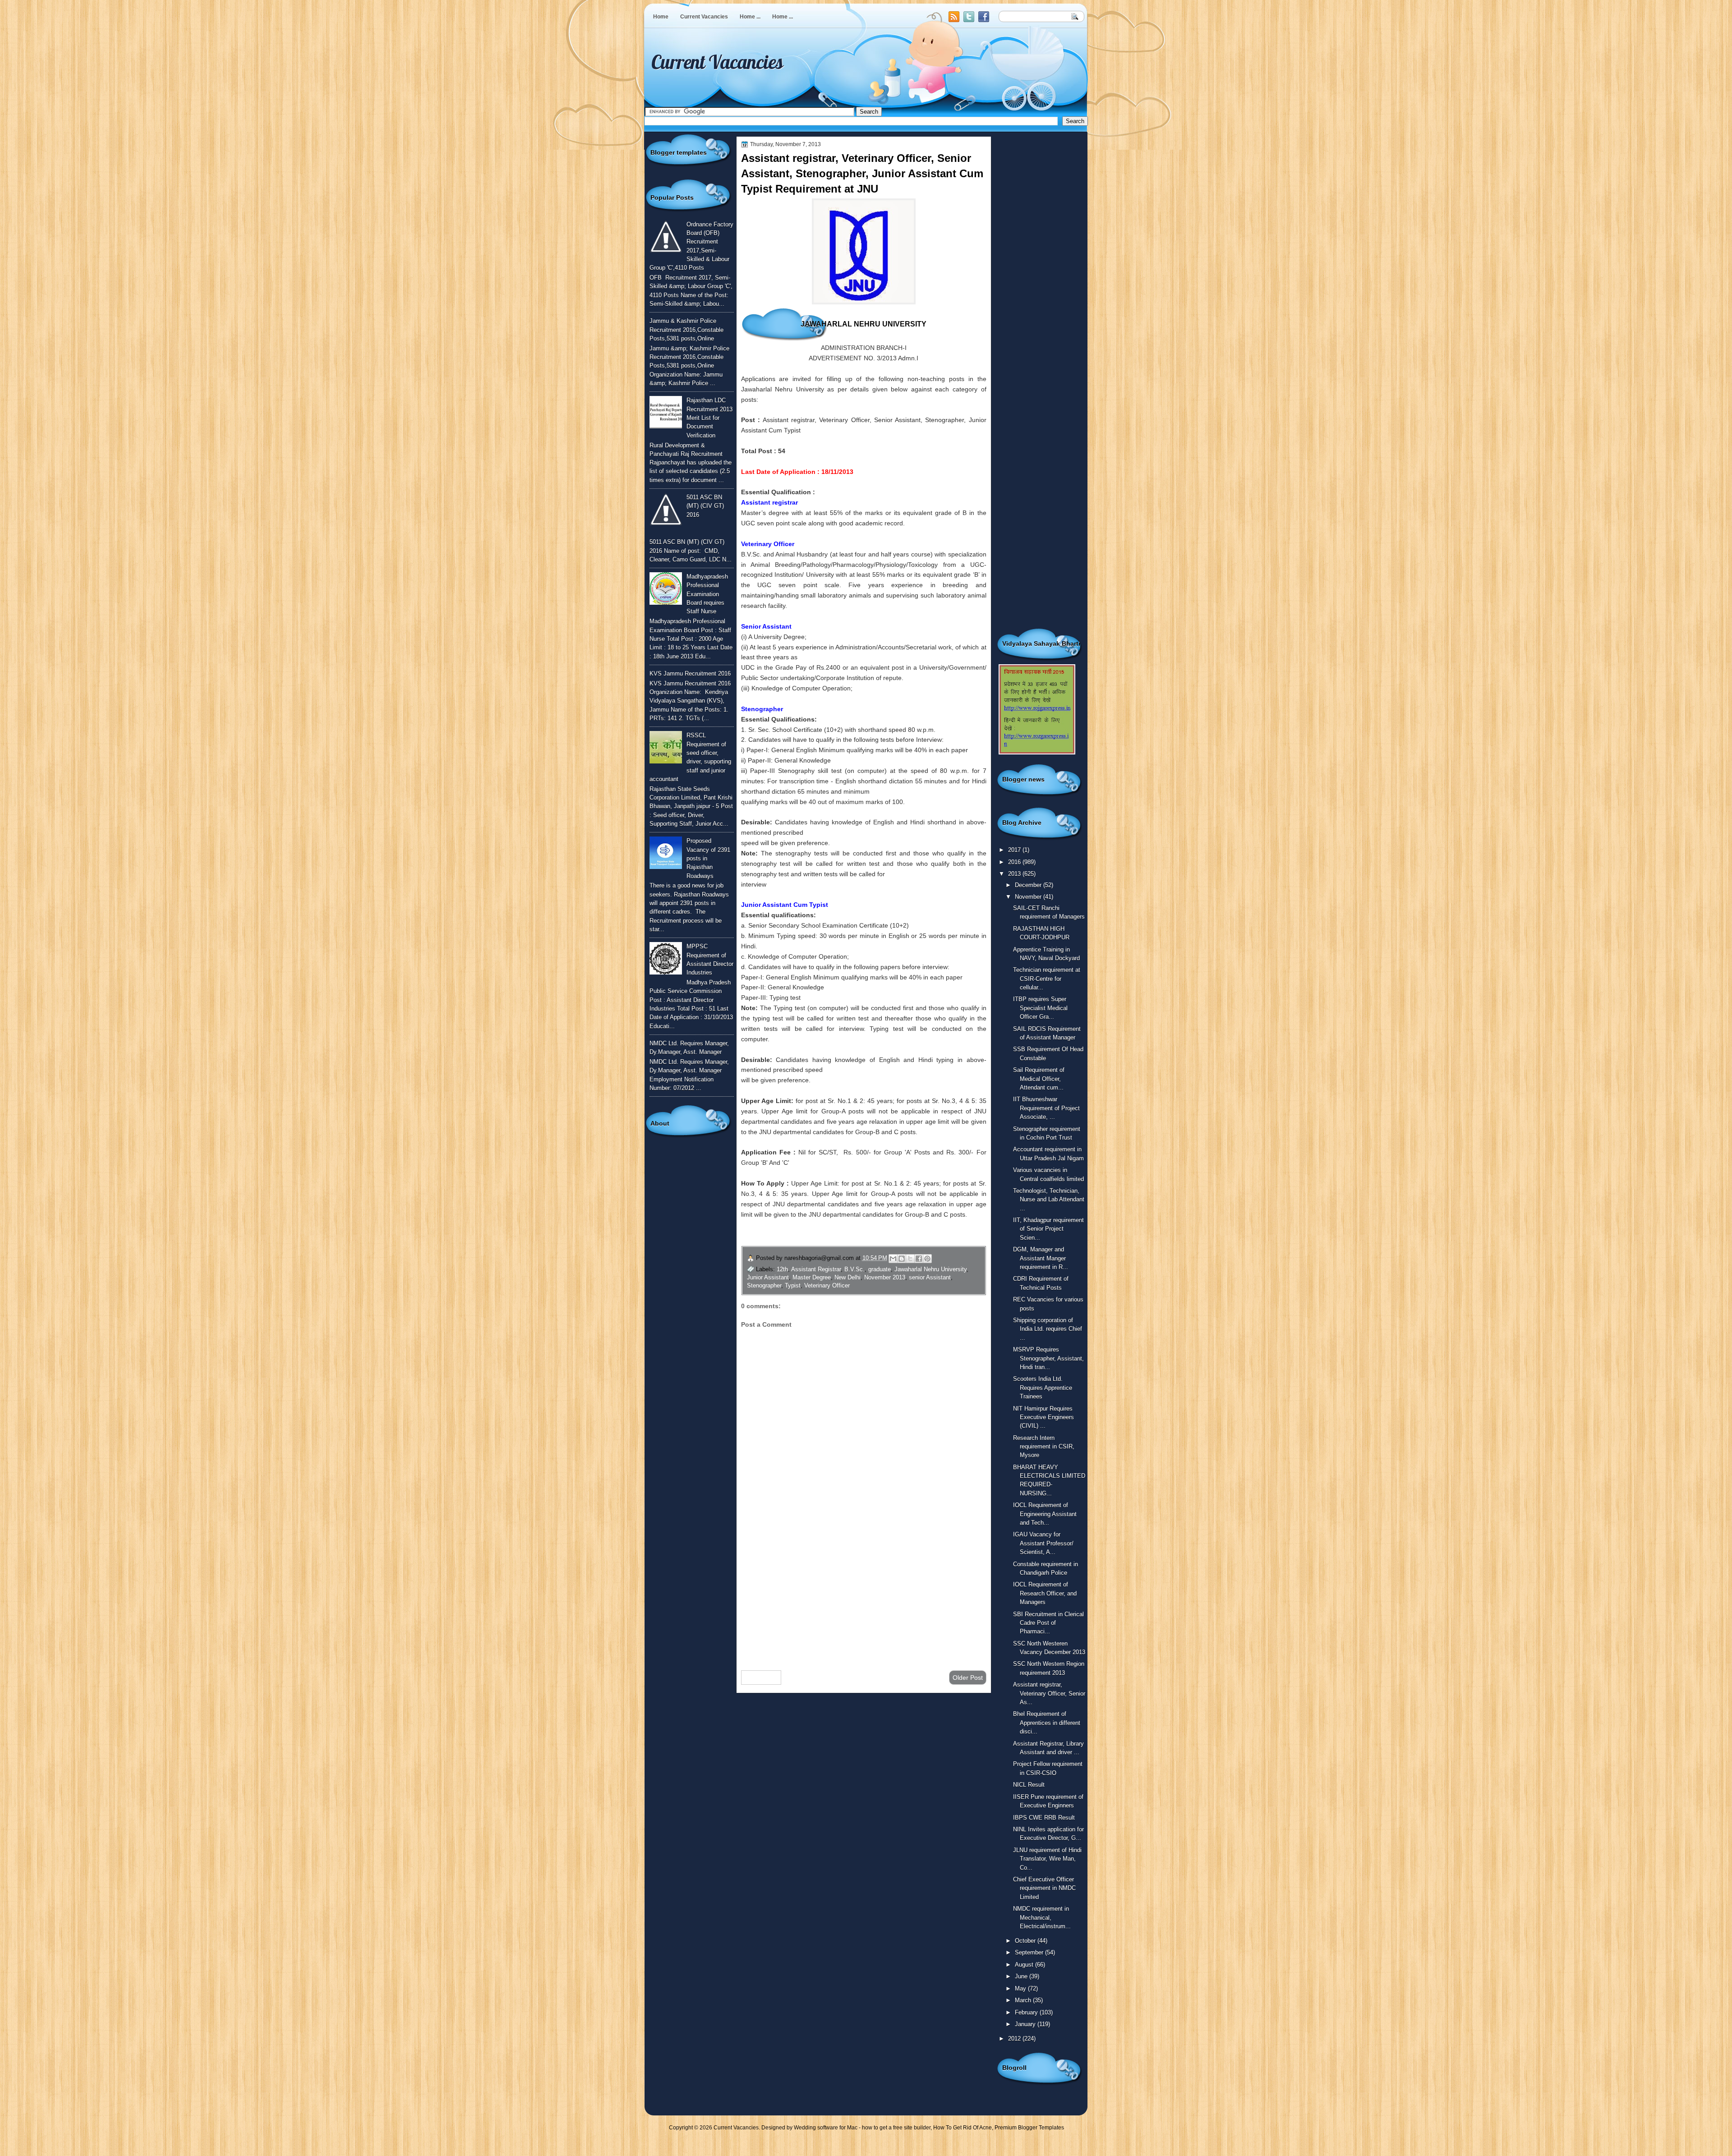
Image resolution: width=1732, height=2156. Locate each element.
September (1030, 1952)
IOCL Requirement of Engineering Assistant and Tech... (1045, 1514)
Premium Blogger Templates (1029, 2128)
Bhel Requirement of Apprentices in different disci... (1047, 1723)
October (1026, 1941)
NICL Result (1029, 1785)
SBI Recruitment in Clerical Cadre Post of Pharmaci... (1048, 1623)
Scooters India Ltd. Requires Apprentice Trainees (1043, 1388)
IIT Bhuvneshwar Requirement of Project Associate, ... (1046, 1108)
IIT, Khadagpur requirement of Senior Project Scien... (1048, 1229)
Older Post (968, 1678)
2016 (1015, 862)
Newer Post (761, 1678)
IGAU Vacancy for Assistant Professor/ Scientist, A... (1043, 1543)
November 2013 (885, 1277)
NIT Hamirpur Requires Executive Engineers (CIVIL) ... (1043, 1417)
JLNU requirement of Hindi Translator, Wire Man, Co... (1047, 1859)
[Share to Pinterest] (927, 1259)
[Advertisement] (864, 1591)
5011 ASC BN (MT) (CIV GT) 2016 (705, 506)
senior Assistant (930, 1277)
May (1021, 1988)
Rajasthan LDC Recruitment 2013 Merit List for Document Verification (709, 418)
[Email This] (893, 1259)
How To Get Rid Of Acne (963, 2128)
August (1025, 1965)
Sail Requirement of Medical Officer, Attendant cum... (1039, 1079)
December (1029, 885)
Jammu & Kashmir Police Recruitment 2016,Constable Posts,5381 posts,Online (686, 330)
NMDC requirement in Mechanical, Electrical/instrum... (1042, 1917)
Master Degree (812, 1277)
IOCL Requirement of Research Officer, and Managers (1045, 1593)
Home (661, 17)
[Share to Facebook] (919, 1259)
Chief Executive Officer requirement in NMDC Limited (1044, 1888)
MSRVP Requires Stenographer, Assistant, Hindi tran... (1048, 1358)
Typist (793, 1285)
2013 (1015, 874)
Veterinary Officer (827, 1285)
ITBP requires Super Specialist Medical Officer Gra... (1040, 1008)
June (1022, 1976)
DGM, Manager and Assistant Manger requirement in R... (1041, 1258)
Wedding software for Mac (826, 2128)
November (1029, 897)
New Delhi (848, 1277)
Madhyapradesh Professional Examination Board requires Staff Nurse (707, 594)
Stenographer (764, 1285)
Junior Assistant (768, 1277)
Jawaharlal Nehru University (930, 1269)
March (1024, 2000)
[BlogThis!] (902, 1259)
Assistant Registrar (816, 1269)
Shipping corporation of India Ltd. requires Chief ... (1048, 1329)
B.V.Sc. (854, 1269)
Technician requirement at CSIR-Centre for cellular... (1047, 979)
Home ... (750, 17)
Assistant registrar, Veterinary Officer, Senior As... (1049, 1693)
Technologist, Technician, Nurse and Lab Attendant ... (1049, 1200)
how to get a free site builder (896, 2128)
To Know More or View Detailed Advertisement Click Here (851, 1235)
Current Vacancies (704, 17)
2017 (1015, 850)
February (1027, 2012)
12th (782, 1269)
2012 (1015, 2039)
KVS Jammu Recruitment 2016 (690, 673)
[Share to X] (910, 1259)
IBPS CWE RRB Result (1044, 1818)
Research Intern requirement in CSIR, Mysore (1044, 1447)
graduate (880, 1269)
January (1026, 2024)
